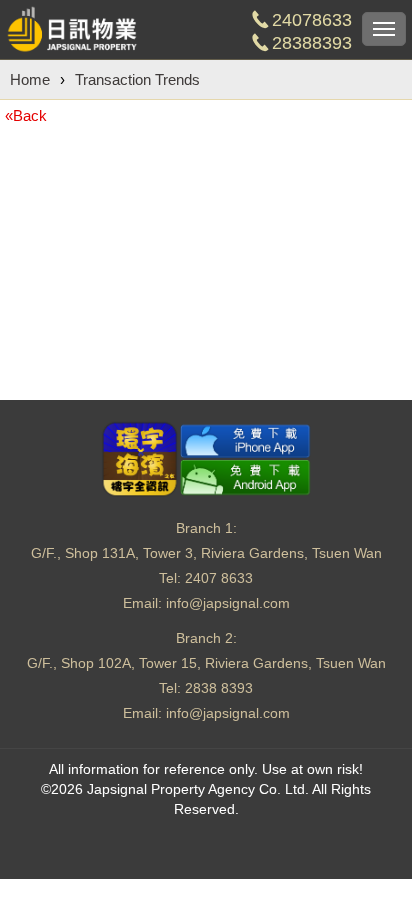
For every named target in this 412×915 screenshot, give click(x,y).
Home (30, 79)
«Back (26, 115)
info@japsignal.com (228, 603)
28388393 (312, 43)
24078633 (312, 20)
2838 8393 (219, 688)
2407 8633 (219, 578)
